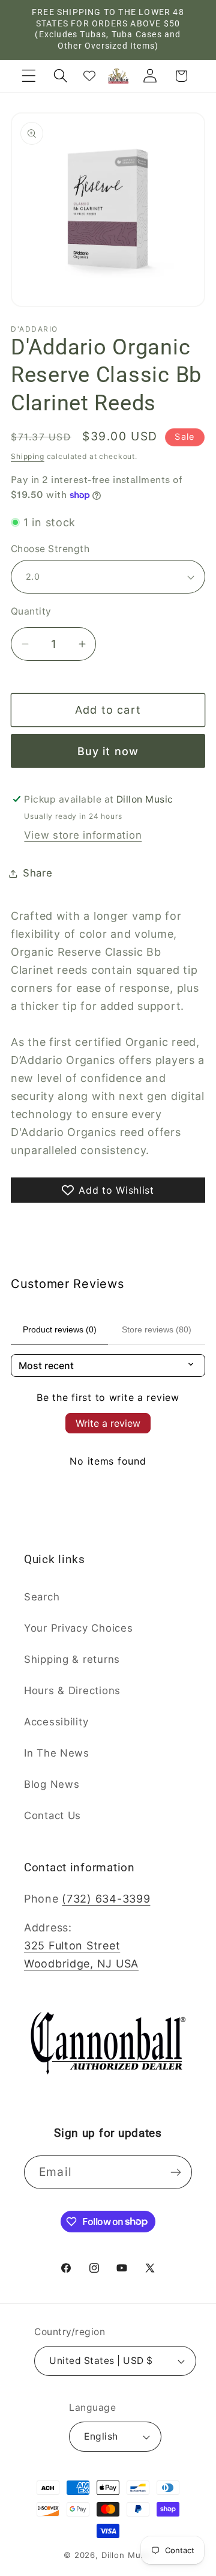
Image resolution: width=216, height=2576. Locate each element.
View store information (83, 835)
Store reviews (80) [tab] (157, 1329)
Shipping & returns (72, 1659)
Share (38, 873)
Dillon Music (127, 2555)
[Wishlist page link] (89, 76)
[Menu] (29, 76)
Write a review (108, 1423)
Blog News (52, 1784)
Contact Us (52, 1815)
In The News (57, 1753)
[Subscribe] (175, 2172)
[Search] (60, 76)
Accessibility (56, 1722)
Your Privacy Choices (78, 1628)
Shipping (28, 456)
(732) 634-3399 (106, 1899)
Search (42, 1597)
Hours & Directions (72, 1690)
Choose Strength (50, 549)
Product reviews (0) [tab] (60, 1329)
